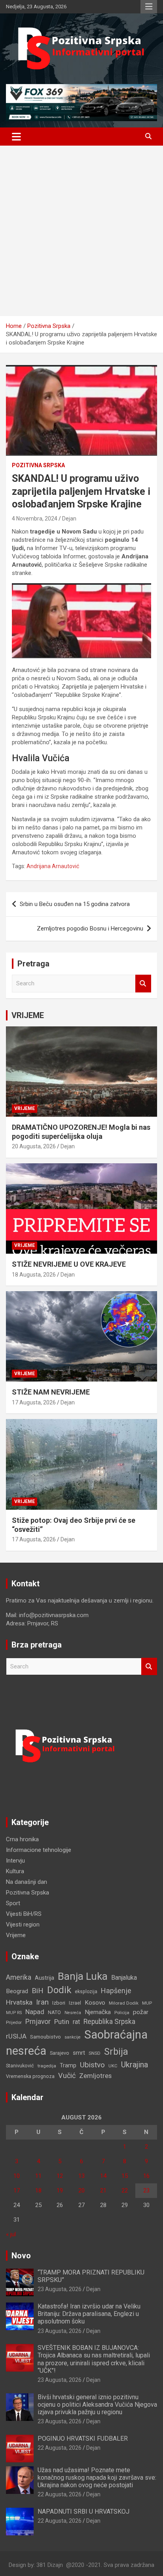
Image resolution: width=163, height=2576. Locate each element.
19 (60, 2190)
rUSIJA (16, 2036)
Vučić (67, 2075)
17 (17, 2190)
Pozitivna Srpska (38, 465)
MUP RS (14, 2013)
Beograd (17, 1991)
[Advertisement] (81, 231)
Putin (62, 2022)
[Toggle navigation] (16, 137)
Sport (13, 1903)
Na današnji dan (27, 1882)
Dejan (69, 519)
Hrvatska (19, 2002)
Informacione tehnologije (39, 1850)
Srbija (116, 2052)
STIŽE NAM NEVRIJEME (51, 1392)
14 (103, 2176)
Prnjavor (38, 2022)
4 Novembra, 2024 (35, 519)
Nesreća (73, 2013)
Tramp (68, 2066)
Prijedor (14, 2022)
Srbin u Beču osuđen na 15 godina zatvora (75, 904)
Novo (21, 2256)
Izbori (59, 2003)
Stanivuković (20, 2066)
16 (146, 2176)
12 (60, 2176)
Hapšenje (116, 1991)
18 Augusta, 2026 (34, 1275)
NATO (54, 2012)
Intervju (15, 1861)
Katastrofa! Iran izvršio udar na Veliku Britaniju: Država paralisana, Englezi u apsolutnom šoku (89, 2314)
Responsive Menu (149, 7)
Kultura (15, 1871)
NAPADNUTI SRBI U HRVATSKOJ (83, 2511)
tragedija (47, 2066)
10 (17, 2176)
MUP (147, 2003)
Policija (122, 2012)
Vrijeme (25, 1108)
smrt (79, 2053)
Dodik (59, 1990)
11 (38, 2176)
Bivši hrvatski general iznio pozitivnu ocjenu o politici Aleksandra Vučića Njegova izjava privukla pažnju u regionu (97, 2405)
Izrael (75, 2003)
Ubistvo (92, 2065)
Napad (35, 2012)
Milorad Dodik (124, 2003)
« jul (11, 2234)
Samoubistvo (45, 2037)
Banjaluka (124, 1978)
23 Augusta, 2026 (60, 2289)
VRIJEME (28, 1015)
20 (81, 2190)
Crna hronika (22, 1839)
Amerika (19, 1977)
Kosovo (95, 2003)
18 (38, 2190)
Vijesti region (23, 1925)
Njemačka (98, 2012)
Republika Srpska (109, 2022)
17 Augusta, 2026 (34, 1402)
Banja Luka (83, 1976)
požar (141, 2012)
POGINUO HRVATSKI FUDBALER (83, 2438)
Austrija (45, 1978)
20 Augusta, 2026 (34, 1146)
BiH (38, 1991)
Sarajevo (60, 2053)
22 (125, 2190)
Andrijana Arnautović (53, 866)
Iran (42, 2002)
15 (125, 2176)
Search (143, 984)
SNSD (95, 2053)
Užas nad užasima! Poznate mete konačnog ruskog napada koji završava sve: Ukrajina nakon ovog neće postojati (97, 2478)
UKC (113, 2066)
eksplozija (86, 1992)
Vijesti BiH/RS (24, 1914)
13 (81, 2176)
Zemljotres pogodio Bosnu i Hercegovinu (90, 929)
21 (103, 2190)
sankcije (73, 2037)
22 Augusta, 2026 (60, 2448)
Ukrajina (135, 2065)
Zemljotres (95, 2076)
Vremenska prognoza (30, 2076)
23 (146, 2190)
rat (76, 2022)
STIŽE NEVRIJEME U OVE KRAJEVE (69, 1264)
